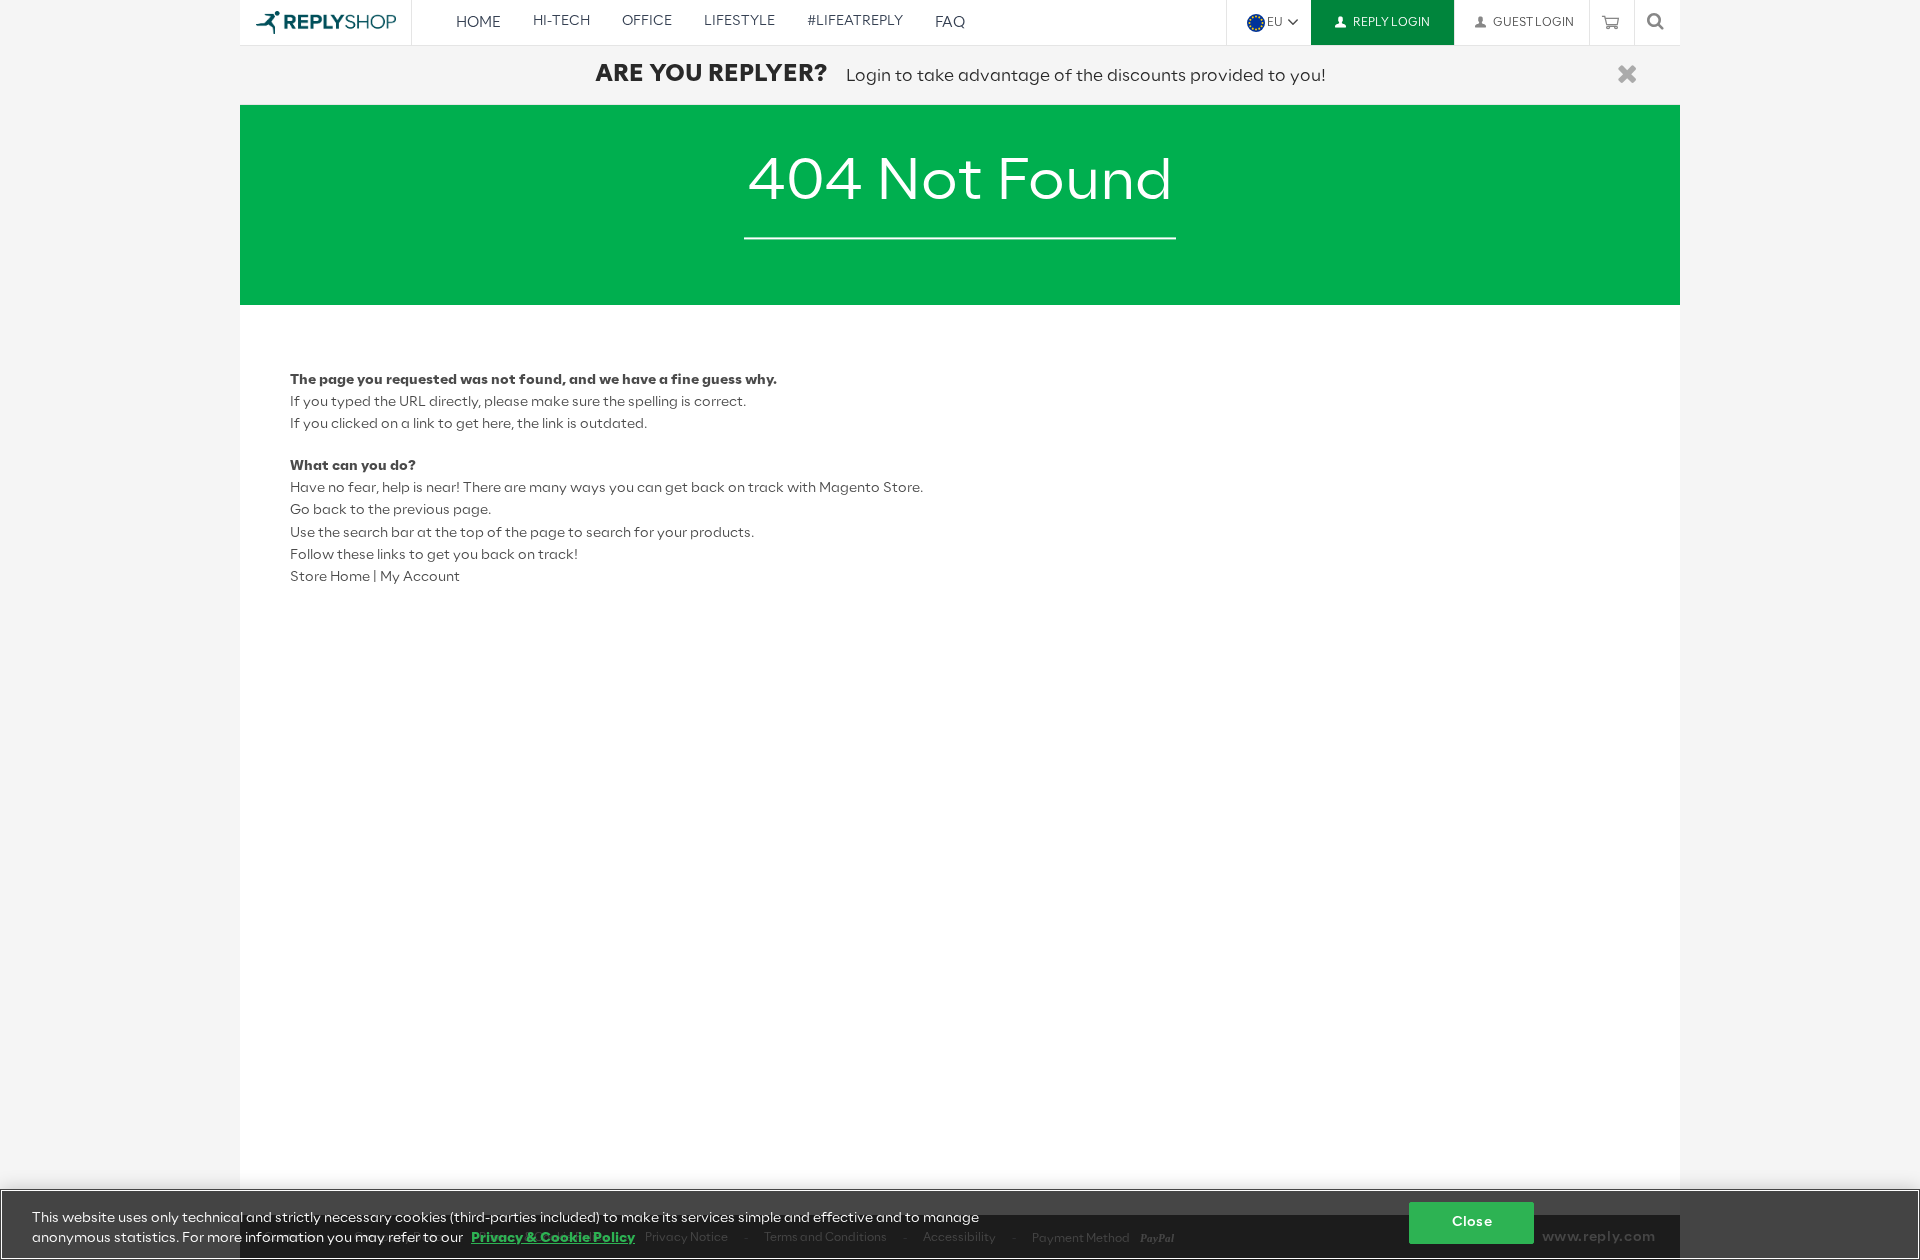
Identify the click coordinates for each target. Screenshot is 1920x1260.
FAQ (950, 23)
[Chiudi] (1627, 75)
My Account (420, 577)
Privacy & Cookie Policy (553, 1238)
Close (1472, 1222)
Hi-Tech (561, 21)
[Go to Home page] (326, 22)
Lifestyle (739, 21)
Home (478, 23)
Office (647, 21)
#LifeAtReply (855, 21)
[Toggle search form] (1655, 22)
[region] (960, 1224)
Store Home (330, 577)
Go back (318, 510)
